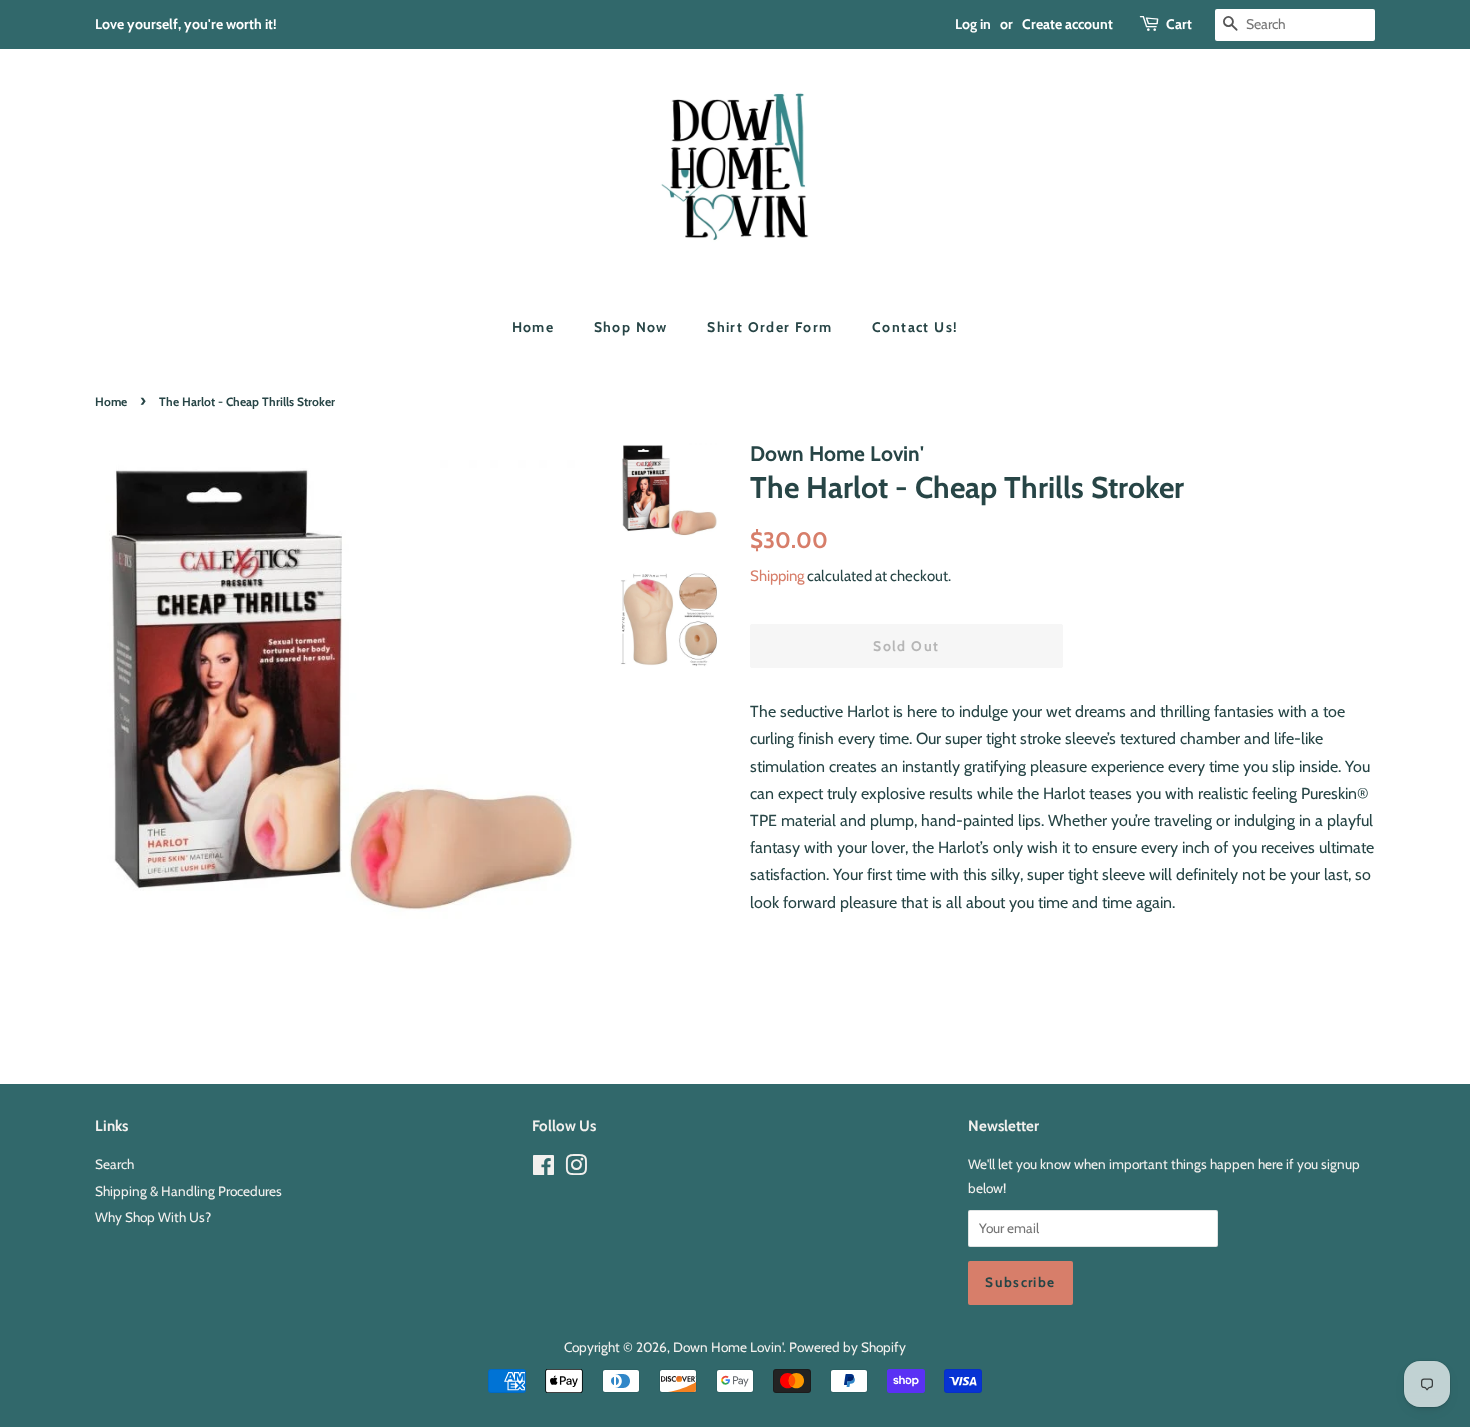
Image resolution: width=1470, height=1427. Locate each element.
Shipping (777, 576)
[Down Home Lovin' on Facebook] (543, 1169)
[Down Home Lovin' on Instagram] (576, 1169)
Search (114, 1164)
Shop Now (631, 327)
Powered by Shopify (847, 1347)
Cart (1179, 24)
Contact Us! (915, 327)
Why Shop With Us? (153, 1217)
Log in (973, 24)
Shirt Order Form (769, 327)
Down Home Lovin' (728, 1347)
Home (533, 327)
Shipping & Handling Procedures (188, 1191)
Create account (1067, 24)
